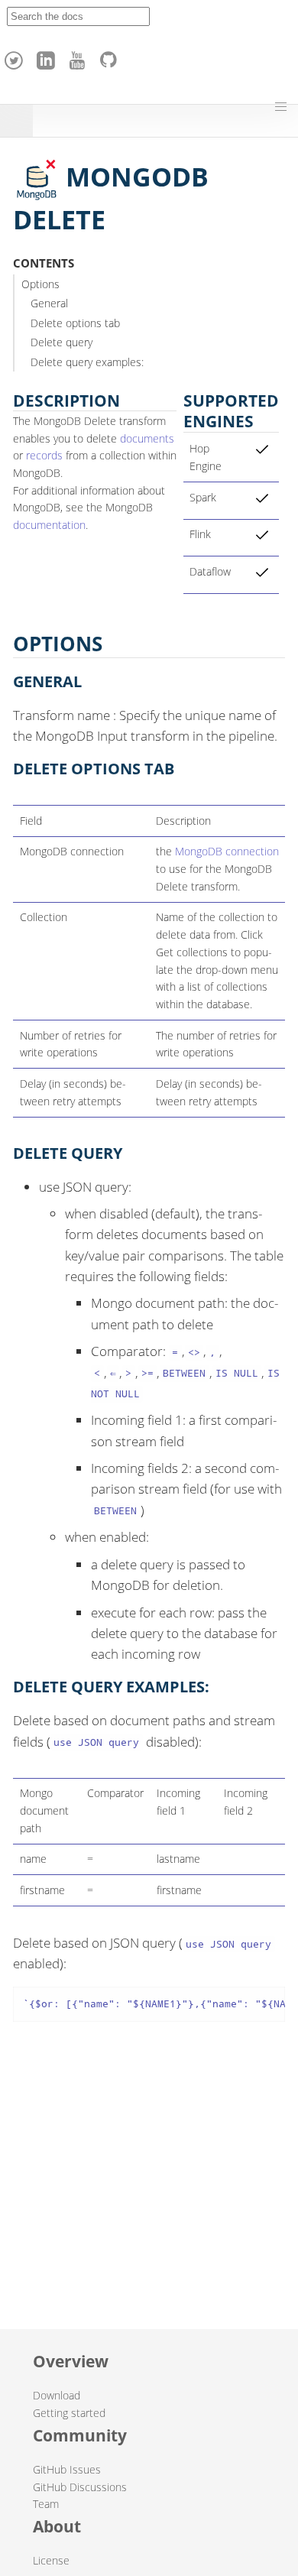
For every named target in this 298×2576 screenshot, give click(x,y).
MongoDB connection (227, 851)
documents (147, 438)
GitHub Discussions (80, 2487)
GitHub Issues (67, 2469)
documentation (49, 525)
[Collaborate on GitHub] (112, 57)
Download (57, 2395)
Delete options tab (75, 323)
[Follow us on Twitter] (16, 57)
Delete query (62, 342)
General (49, 303)
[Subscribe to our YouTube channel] (79, 57)
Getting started (69, 2413)
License (51, 2560)
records (44, 455)
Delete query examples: (87, 362)
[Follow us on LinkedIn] (48, 57)
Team (46, 2504)
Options (40, 284)
